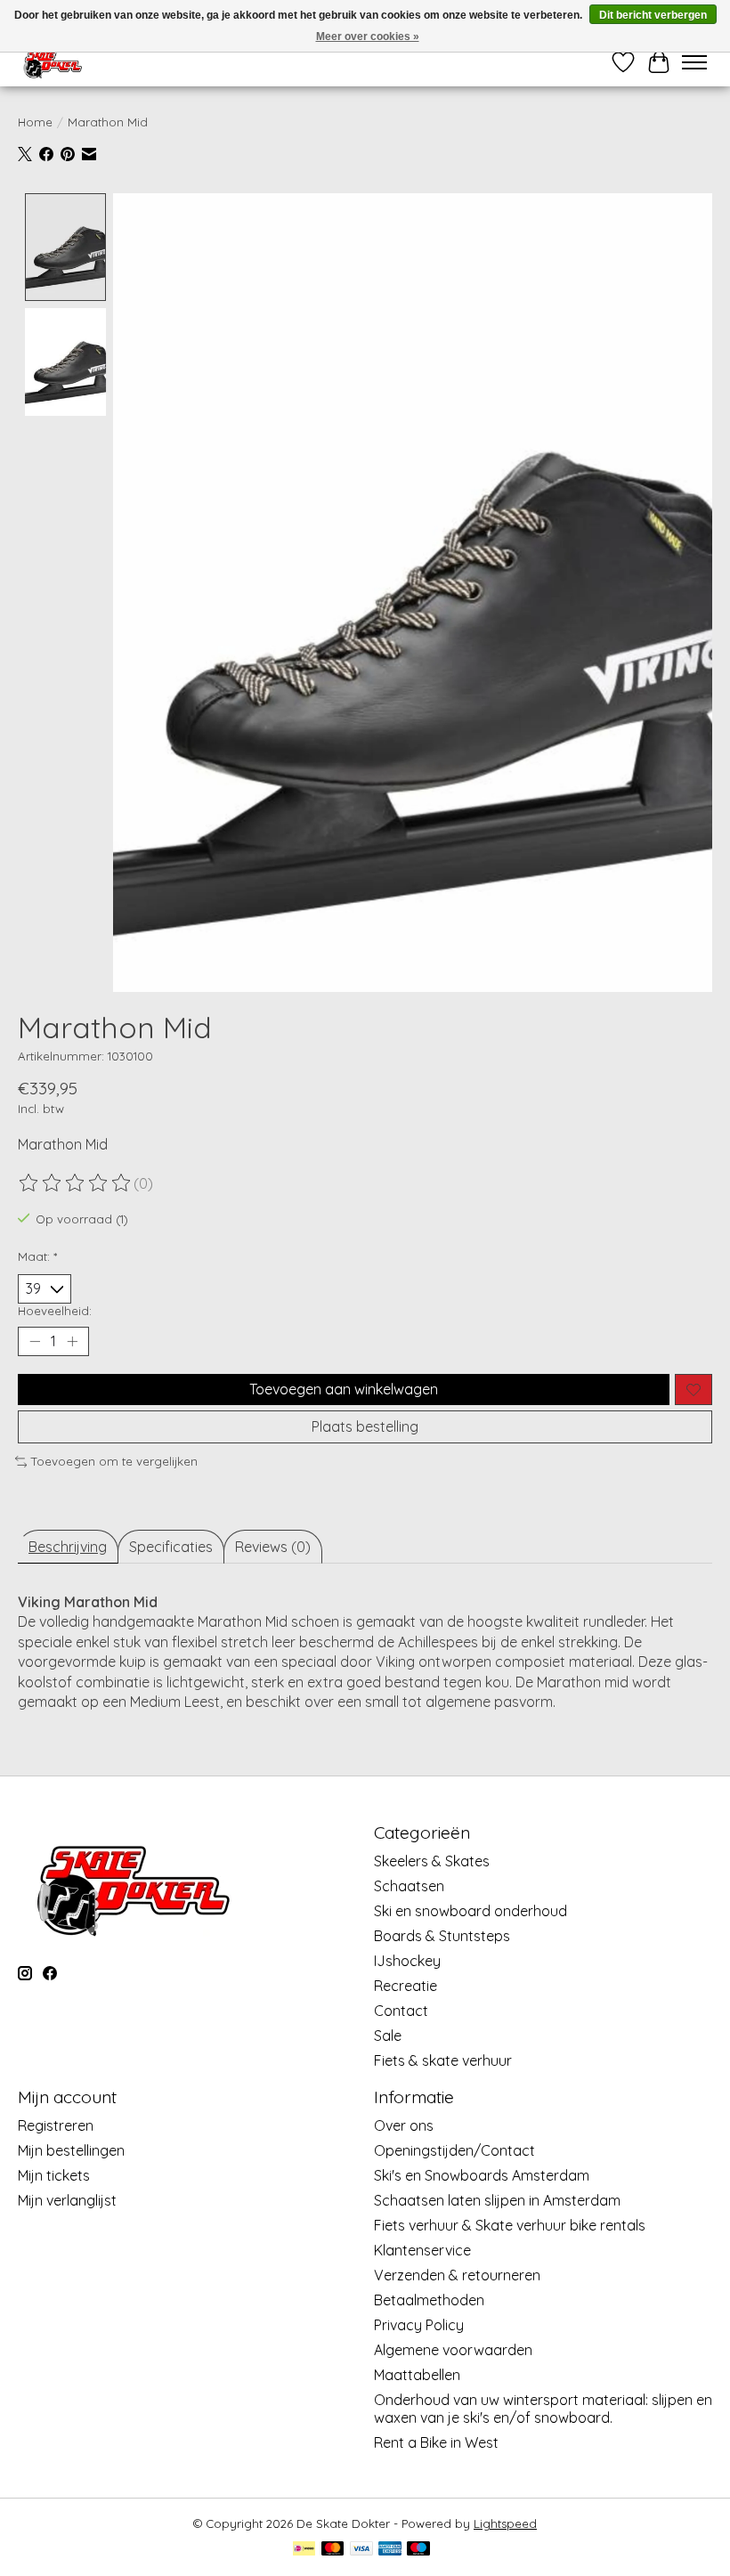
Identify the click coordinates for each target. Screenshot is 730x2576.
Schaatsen (409, 1886)
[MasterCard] (333, 2550)
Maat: (37, 1256)
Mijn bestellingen (71, 2150)
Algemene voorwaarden (453, 2350)
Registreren (56, 2125)
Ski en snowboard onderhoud (470, 1911)
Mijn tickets (54, 2175)
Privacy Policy (419, 2325)
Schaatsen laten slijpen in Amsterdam (497, 2200)
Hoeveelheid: (55, 1311)
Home (35, 122)
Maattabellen (417, 2375)
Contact (401, 2011)
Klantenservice (422, 2250)
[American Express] (390, 2550)
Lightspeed (505, 2523)
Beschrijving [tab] (68, 1547)
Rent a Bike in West (436, 2442)
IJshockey (407, 1961)
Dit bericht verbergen (653, 15)
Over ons (404, 2125)
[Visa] (361, 2550)
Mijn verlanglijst (67, 2200)
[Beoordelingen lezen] (76, 1183)
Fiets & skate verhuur (443, 2060)
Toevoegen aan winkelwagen (344, 1389)
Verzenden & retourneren (457, 2275)
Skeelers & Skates (432, 1861)
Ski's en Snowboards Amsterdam (482, 2175)
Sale (388, 2036)
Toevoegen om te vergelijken (114, 1461)
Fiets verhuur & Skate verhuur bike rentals (510, 2225)
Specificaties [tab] (171, 1547)
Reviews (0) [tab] (273, 1547)
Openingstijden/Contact (454, 2150)
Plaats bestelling (365, 1426)
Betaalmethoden (429, 2300)
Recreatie (406, 1986)
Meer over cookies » (368, 37)
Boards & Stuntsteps (442, 1936)
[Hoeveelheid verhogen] (72, 1342)
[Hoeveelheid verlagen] (35, 1342)
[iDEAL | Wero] (304, 2550)
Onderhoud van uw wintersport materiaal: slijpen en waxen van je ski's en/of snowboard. (543, 2409)
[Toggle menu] (694, 62)
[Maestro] (418, 2550)
